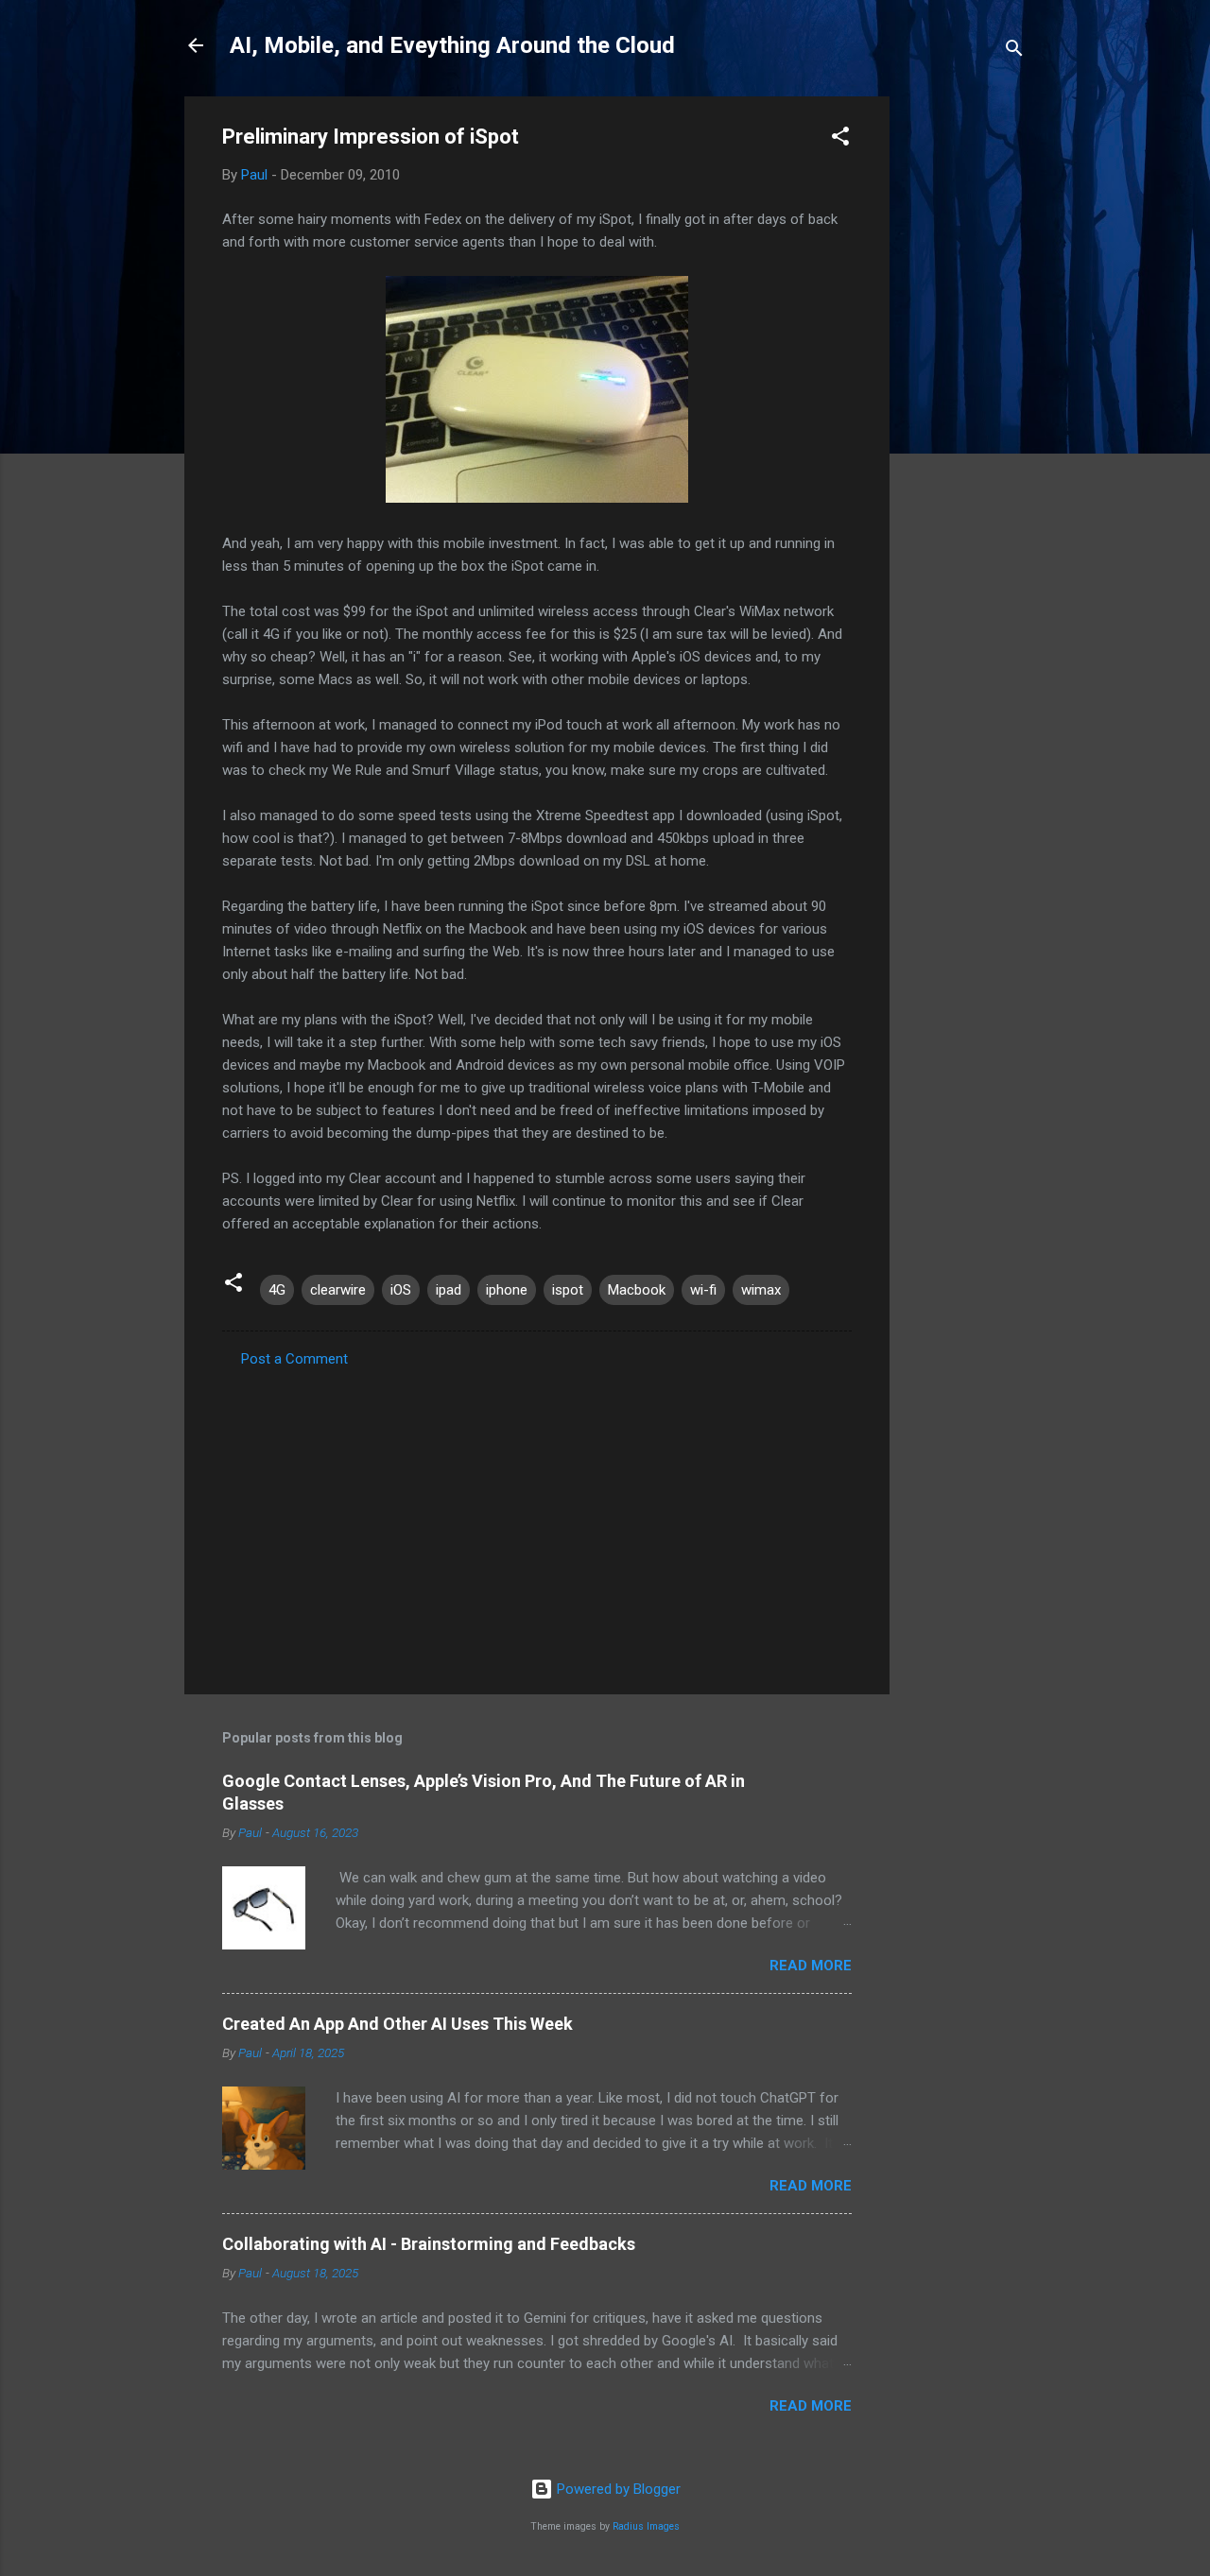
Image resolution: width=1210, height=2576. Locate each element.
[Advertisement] (965, 380)
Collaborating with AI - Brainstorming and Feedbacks (429, 2244)
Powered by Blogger (617, 2489)
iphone (507, 1290)
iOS (401, 1290)
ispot (568, 1290)
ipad (449, 1290)
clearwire (338, 1290)
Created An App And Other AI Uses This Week (398, 2024)
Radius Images (646, 2526)
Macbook (637, 1290)
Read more (811, 1966)
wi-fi (703, 1290)
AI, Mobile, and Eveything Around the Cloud (452, 45)
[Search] (1014, 52)
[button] (840, 139)
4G (277, 1290)
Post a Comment (294, 1359)
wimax (761, 1290)
